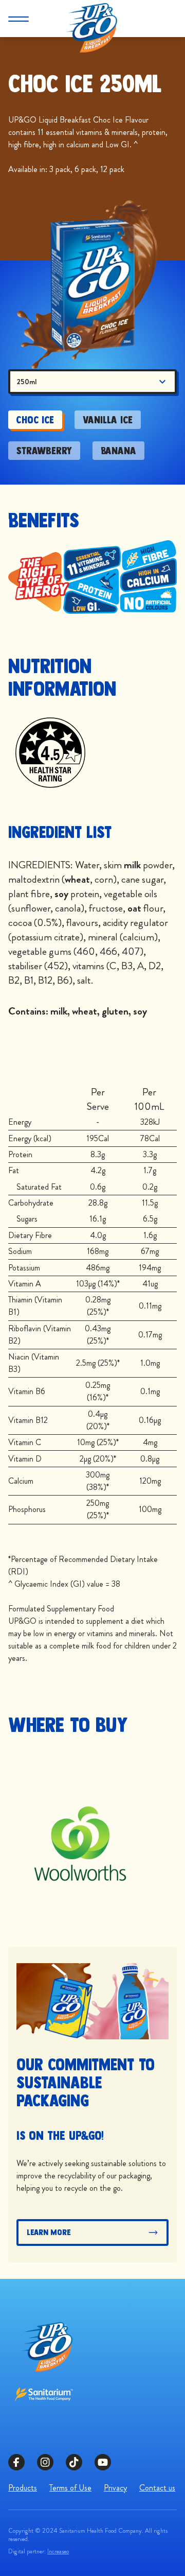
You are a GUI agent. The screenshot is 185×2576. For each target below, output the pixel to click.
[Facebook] (16, 2462)
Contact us (157, 2488)
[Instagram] (45, 2462)
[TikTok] (74, 2462)
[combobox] (92, 382)
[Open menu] (18, 19)
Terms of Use (70, 2488)
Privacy (115, 2488)
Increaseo (58, 2551)
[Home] (92, 19)
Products (23, 2488)
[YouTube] (103, 2462)
